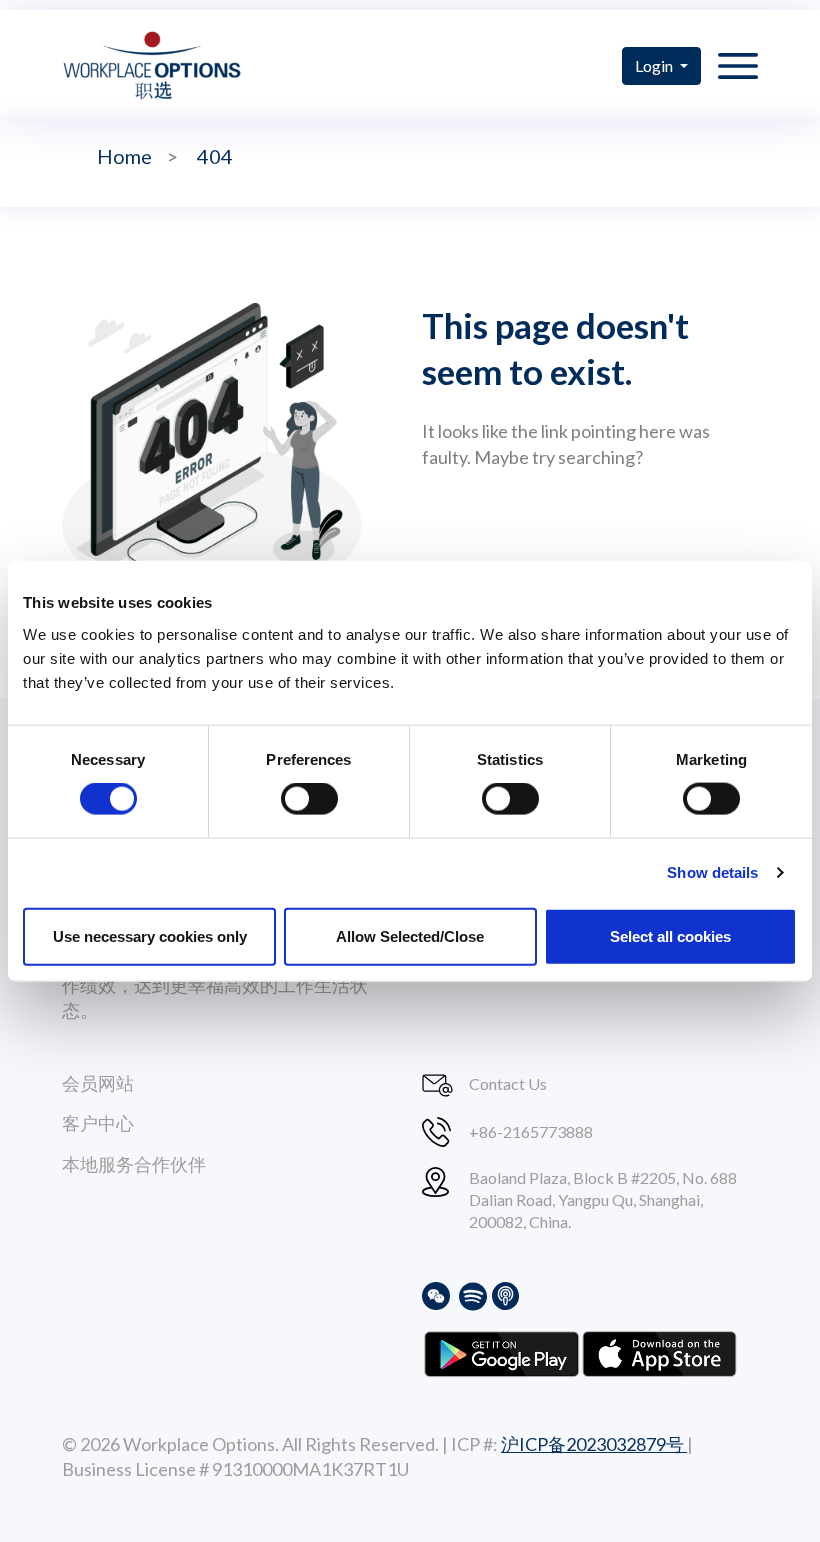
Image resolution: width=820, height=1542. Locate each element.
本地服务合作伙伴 (134, 1164)
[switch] (309, 799)
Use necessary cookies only (150, 935)
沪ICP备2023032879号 (594, 1444)
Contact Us (508, 1083)
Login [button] (655, 65)
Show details (712, 872)
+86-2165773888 (531, 1131)
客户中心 (98, 1123)
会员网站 (98, 1083)
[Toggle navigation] (738, 66)
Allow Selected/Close (410, 935)
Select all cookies (670, 935)
